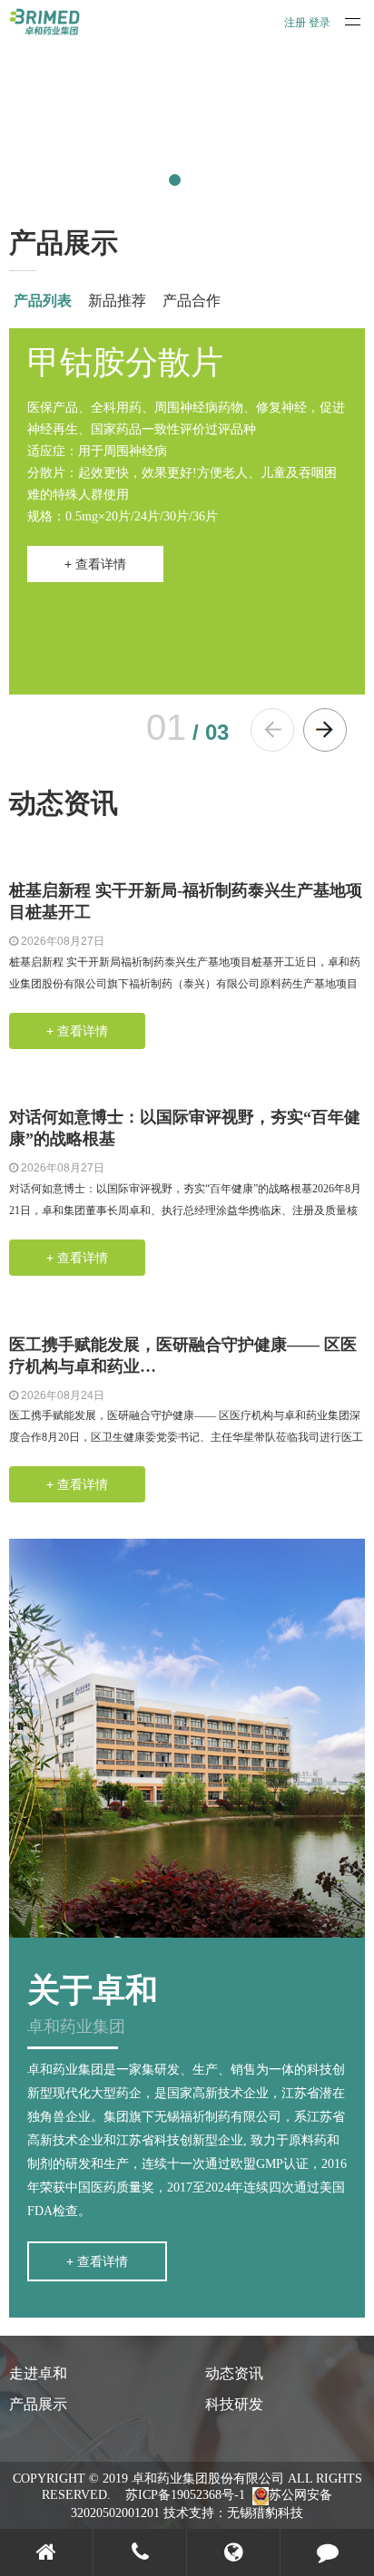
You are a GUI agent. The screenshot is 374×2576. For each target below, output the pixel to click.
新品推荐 (117, 301)
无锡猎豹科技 (265, 2513)
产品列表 (43, 301)
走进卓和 (38, 2373)
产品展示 (38, 2404)
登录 (320, 23)
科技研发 (234, 2404)
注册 (295, 23)
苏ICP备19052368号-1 (185, 2495)
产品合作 (192, 301)
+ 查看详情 (95, 564)
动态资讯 (234, 2373)
